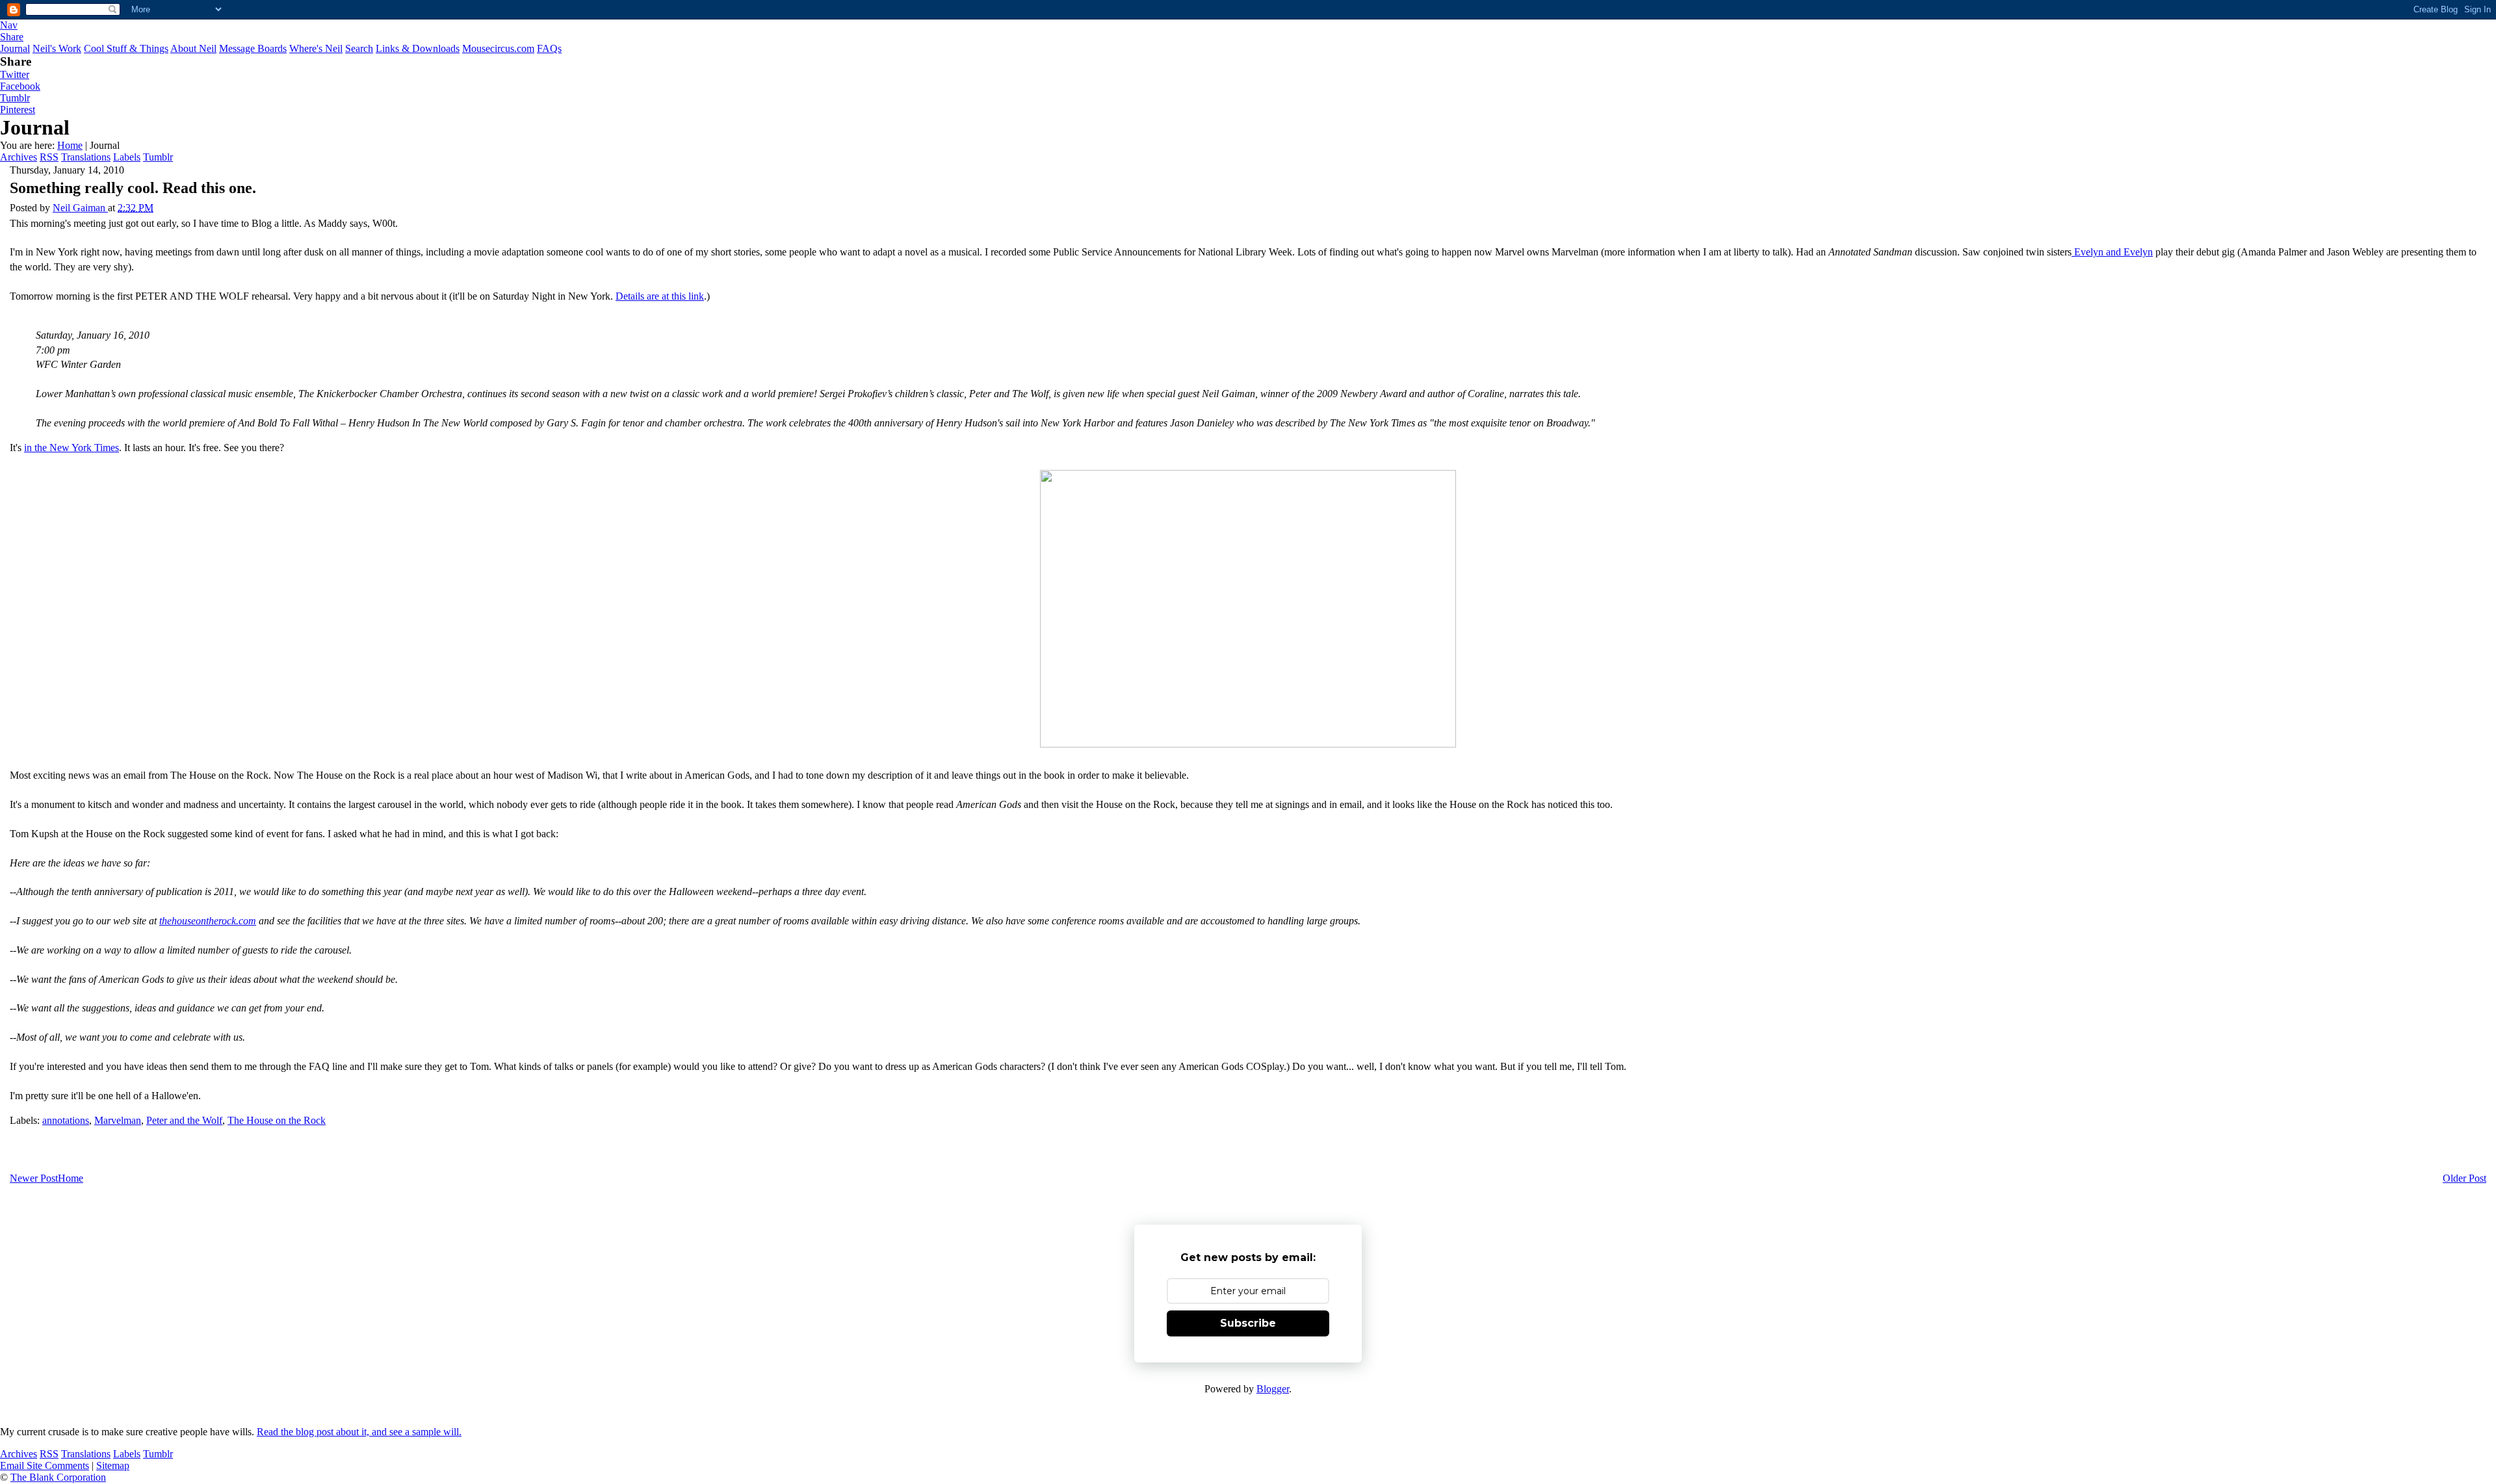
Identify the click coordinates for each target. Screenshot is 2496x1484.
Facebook (20, 86)
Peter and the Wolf (184, 1120)
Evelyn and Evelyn (2112, 252)
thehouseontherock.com (208, 921)
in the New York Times (71, 448)
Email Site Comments (45, 1465)
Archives (19, 157)
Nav (9, 25)
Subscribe (1248, 1323)
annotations (66, 1120)
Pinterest (18, 110)
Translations (86, 157)
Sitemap (113, 1465)
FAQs (549, 48)
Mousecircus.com (498, 48)
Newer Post (34, 1178)
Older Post (2464, 1178)
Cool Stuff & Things (126, 48)
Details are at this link (660, 296)
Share (12, 37)
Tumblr (15, 98)
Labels (127, 157)
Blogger (1273, 1389)
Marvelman (118, 1120)
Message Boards (253, 48)
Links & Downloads (418, 48)
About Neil (193, 48)
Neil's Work (57, 48)
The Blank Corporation (58, 1477)
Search (359, 48)
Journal (15, 48)
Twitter (15, 74)
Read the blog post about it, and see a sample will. (359, 1432)
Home (70, 145)
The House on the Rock (277, 1120)
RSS (49, 157)
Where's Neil (316, 48)
